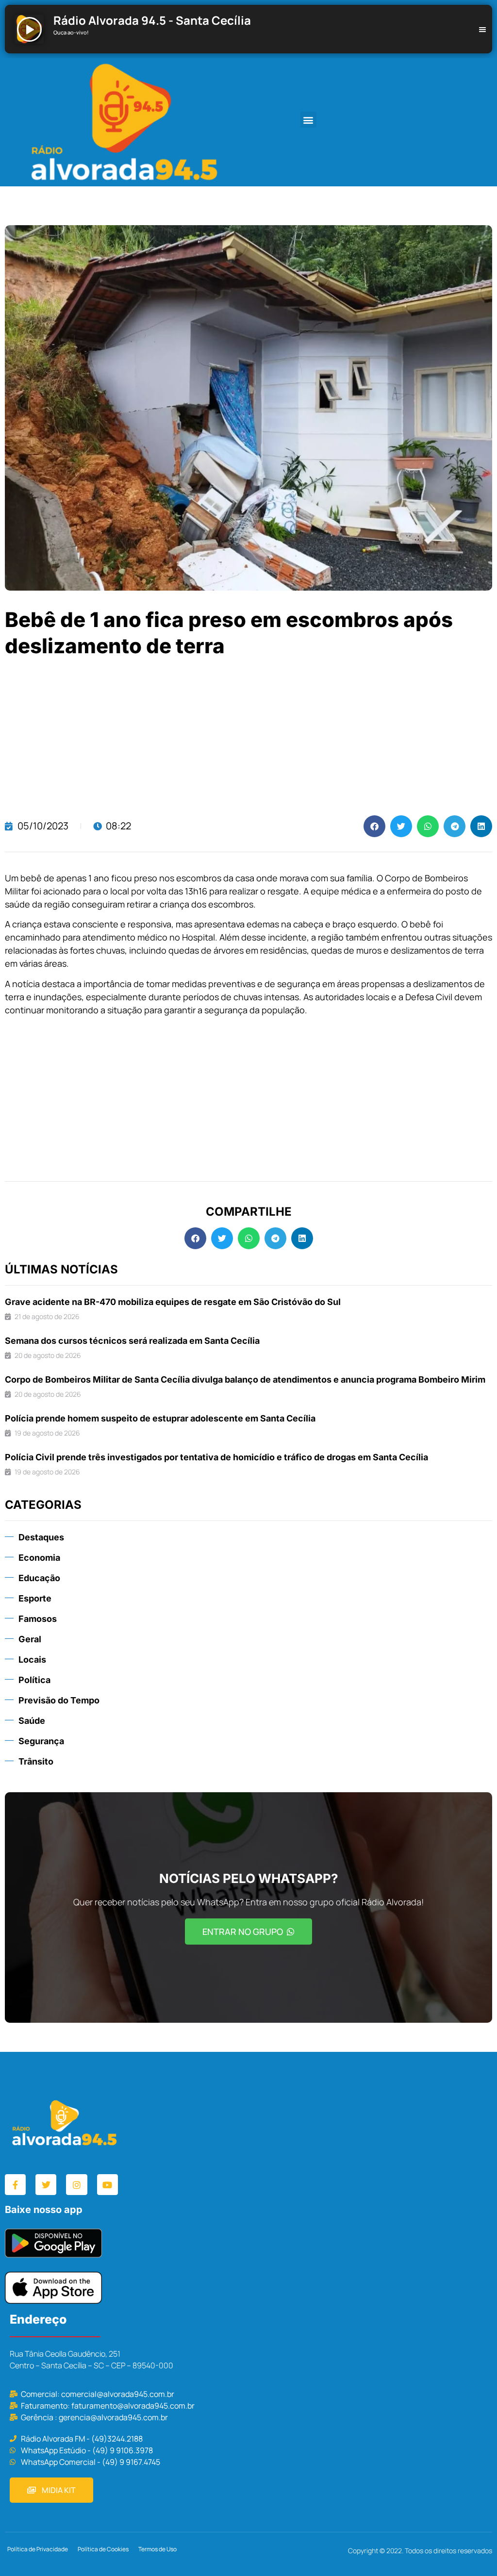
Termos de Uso (157, 2549)
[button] (308, 120)
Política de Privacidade (38, 2549)
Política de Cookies (103, 2549)
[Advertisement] (248, 738)
